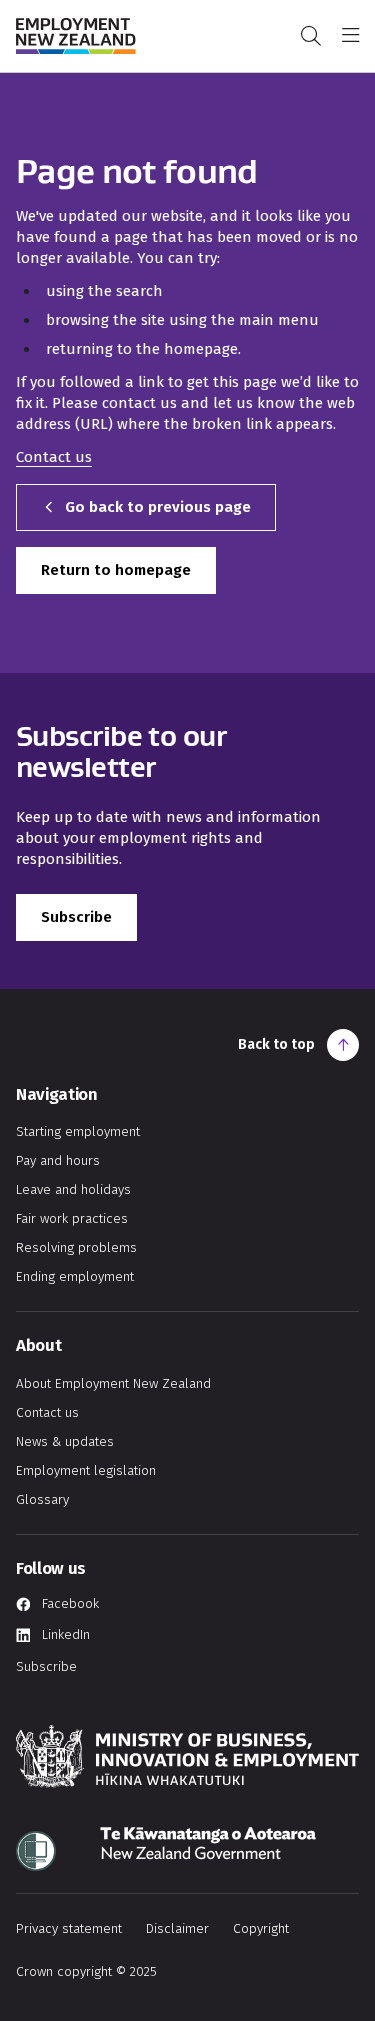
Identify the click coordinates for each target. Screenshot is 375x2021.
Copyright (261, 1928)
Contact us (54, 457)
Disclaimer (177, 1928)
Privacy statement (69, 1928)
